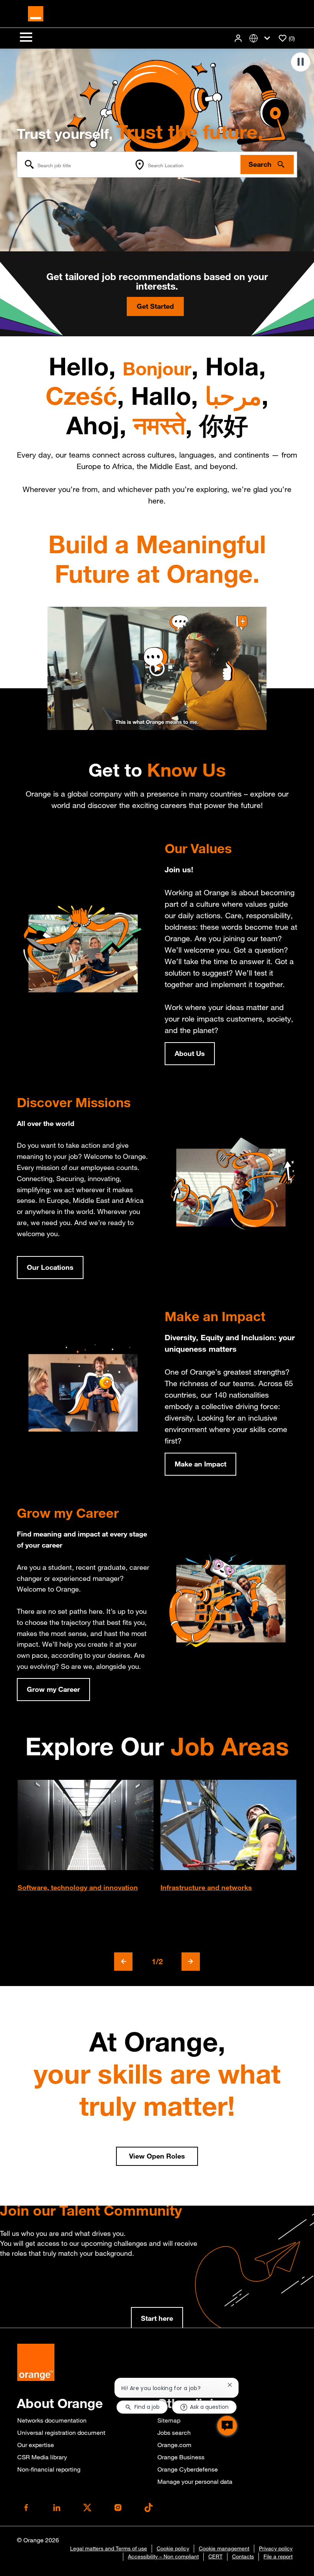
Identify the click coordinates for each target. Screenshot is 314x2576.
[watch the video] (157, 668)
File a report (278, 2556)
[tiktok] (149, 2508)
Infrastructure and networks (206, 1887)
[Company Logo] (36, 13)
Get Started (155, 306)
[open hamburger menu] (26, 38)
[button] (239, 38)
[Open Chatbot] (227, 2426)
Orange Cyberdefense (188, 2469)
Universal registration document (61, 2433)
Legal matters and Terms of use (109, 2548)
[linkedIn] (57, 2508)
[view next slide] (191, 1962)
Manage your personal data (195, 2481)
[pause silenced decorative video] (301, 62)
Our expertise (36, 2445)
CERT (215, 2556)
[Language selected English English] (261, 38)
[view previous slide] (123, 1962)
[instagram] (118, 2508)
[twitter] (87, 2508)
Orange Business (181, 2457)
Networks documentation (52, 2420)
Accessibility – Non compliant (163, 2556)
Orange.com (174, 2445)
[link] (157, 2319)
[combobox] (74, 165)
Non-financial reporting (49, 2469)
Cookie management (224, 2548)
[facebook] (26, 2508)
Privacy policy (276, 2548)
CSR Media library (42, 2457)
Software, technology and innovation (78, 1887)
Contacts (243, 2556)
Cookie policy (173, 2548)
